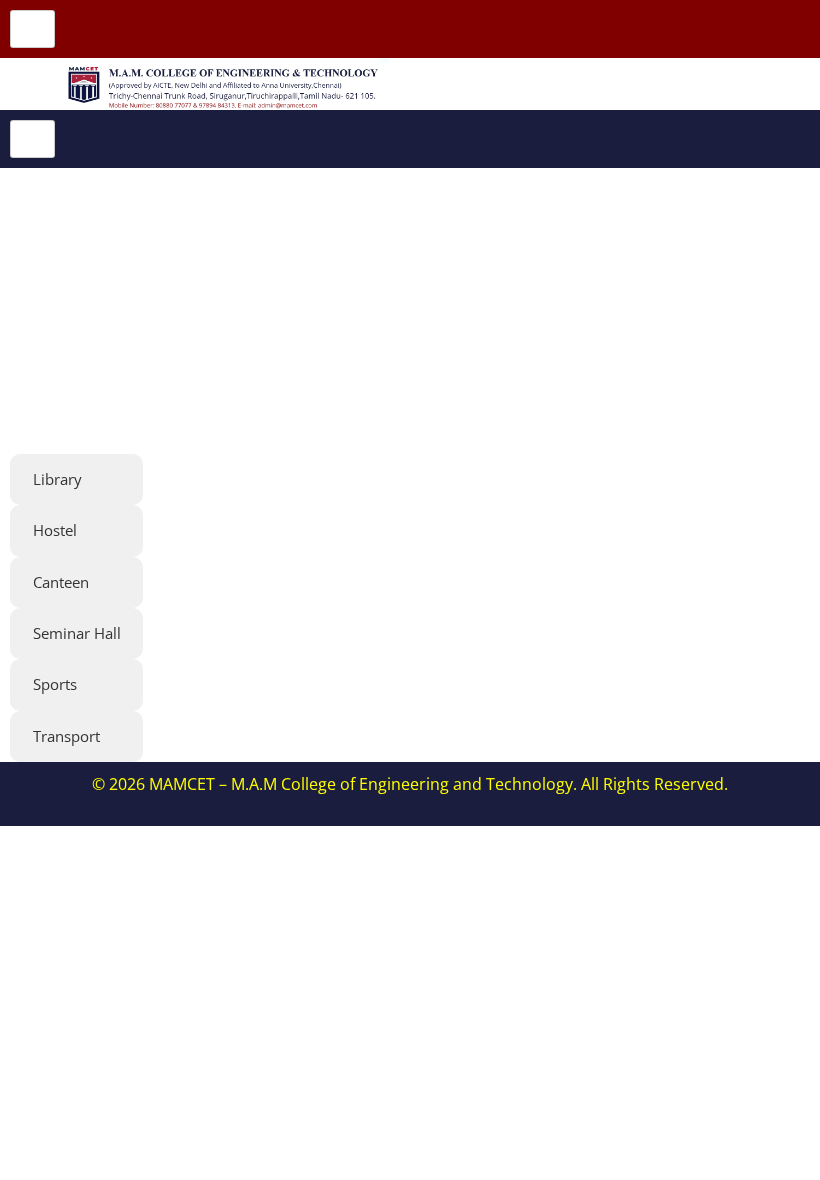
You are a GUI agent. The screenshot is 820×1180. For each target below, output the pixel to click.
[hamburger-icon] (32, 29)
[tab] (76, 479)
